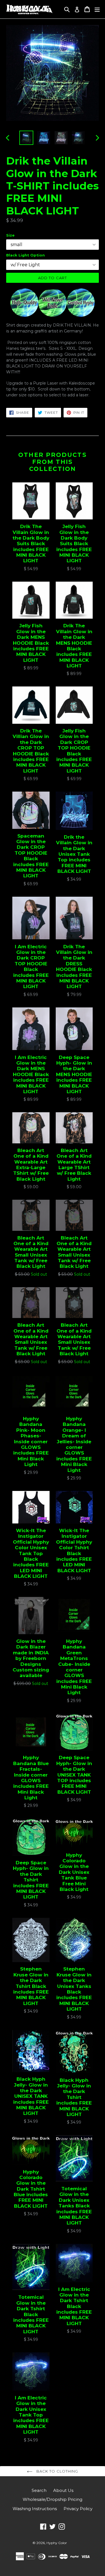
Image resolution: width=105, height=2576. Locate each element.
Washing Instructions (35, 2509)
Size (10, 235)
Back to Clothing (57, 2471)
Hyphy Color (57, 2543)
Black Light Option (25, 255)
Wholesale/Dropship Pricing (53, 2499)
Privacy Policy (78, 2509)
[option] (26, 138)
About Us (63, 2490)
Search (39, 2490)
